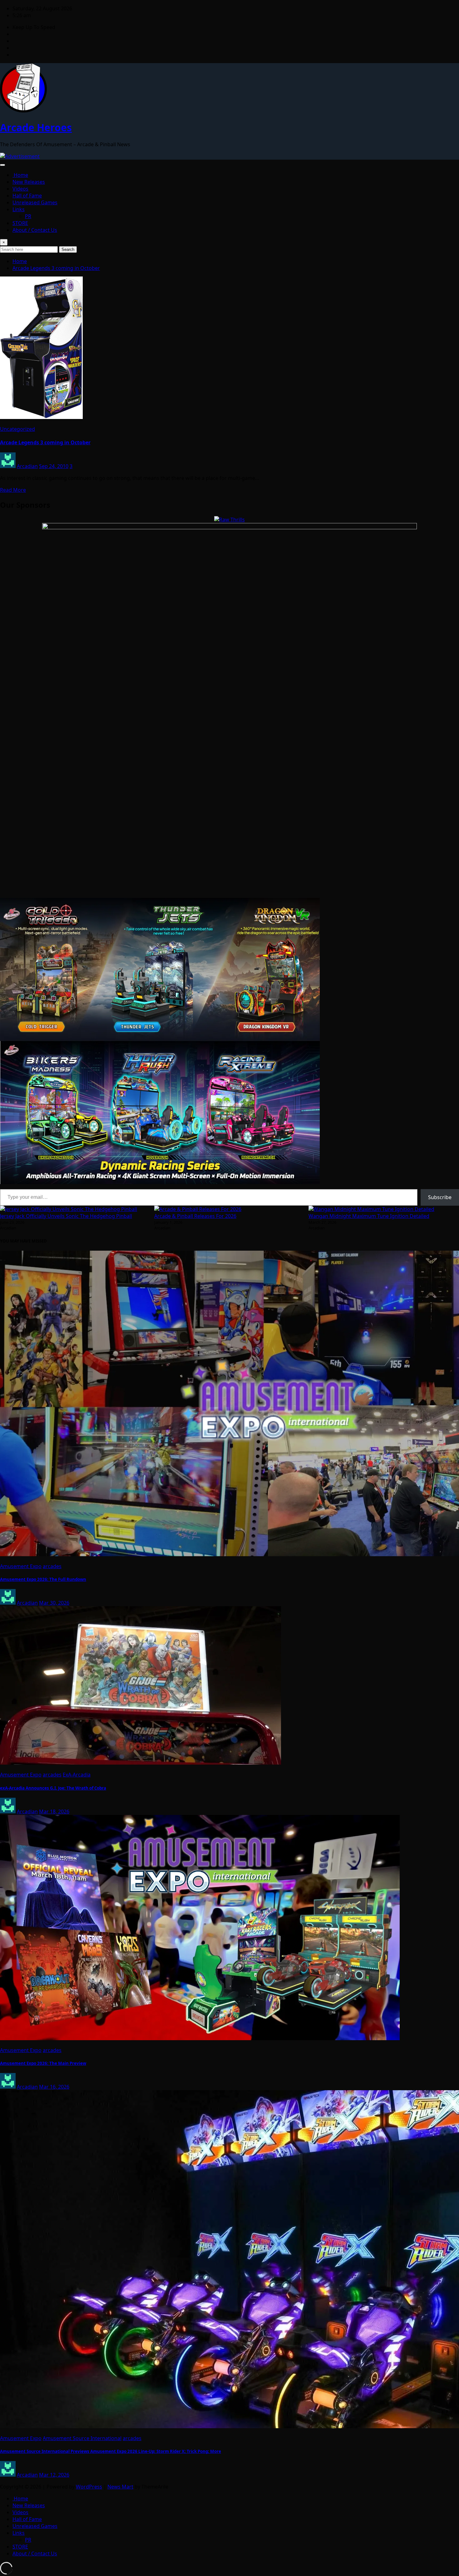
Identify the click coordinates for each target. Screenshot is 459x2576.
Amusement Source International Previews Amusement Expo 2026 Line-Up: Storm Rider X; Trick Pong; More (111, 2451)
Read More (13, 490)
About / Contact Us (35, 230)
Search (68, 249)
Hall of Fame (27, 196)
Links (19, 209)
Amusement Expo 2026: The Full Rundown (43, 1579)
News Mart (120, 2487)
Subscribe (440, 1197)
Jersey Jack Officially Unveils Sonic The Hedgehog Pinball (66, 1216)
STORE (20, 223)
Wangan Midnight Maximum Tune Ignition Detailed (369, 1216)
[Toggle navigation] (2, 165)
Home (20, 175)
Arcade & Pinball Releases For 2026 (195, 1216)
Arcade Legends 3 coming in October (56, 268)
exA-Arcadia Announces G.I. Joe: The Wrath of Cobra (53, 1788)
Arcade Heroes (36, 127)
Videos (20, 189)
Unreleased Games (35, 202)
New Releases (29, 182)
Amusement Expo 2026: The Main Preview (43, 2063)
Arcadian (27, 466)
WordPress (89, 2487)
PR (28, 216)
